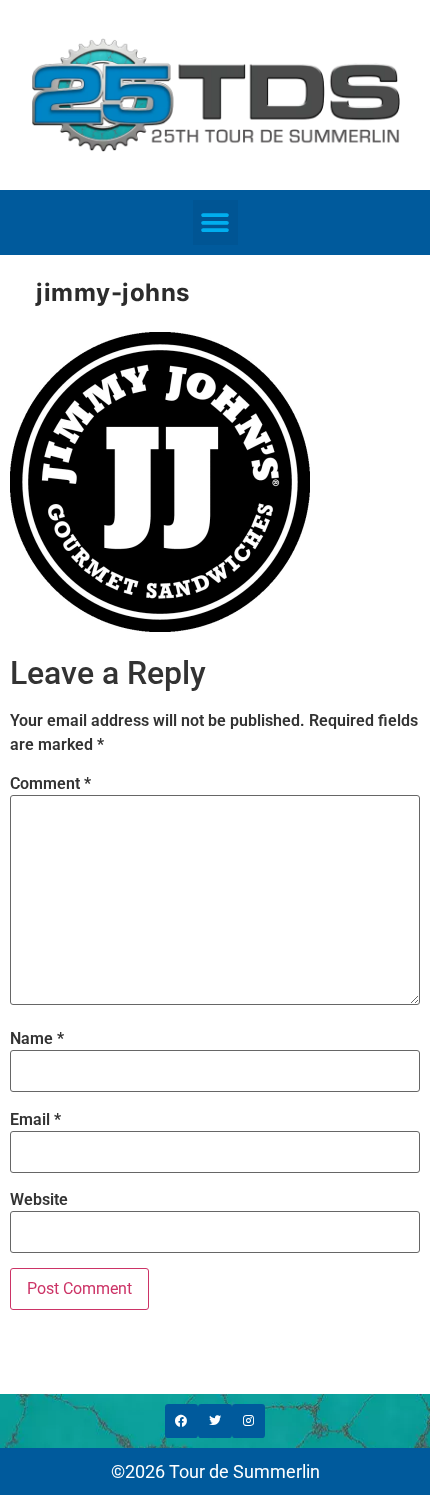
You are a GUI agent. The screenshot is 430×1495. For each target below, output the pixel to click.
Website (39, 1200)
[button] (215, 222)
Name (37, 1039)
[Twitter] (215, 1421)
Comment (50, 784)
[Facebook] (182, 1421)
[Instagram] (249, 1421)
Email (35, 1120)
